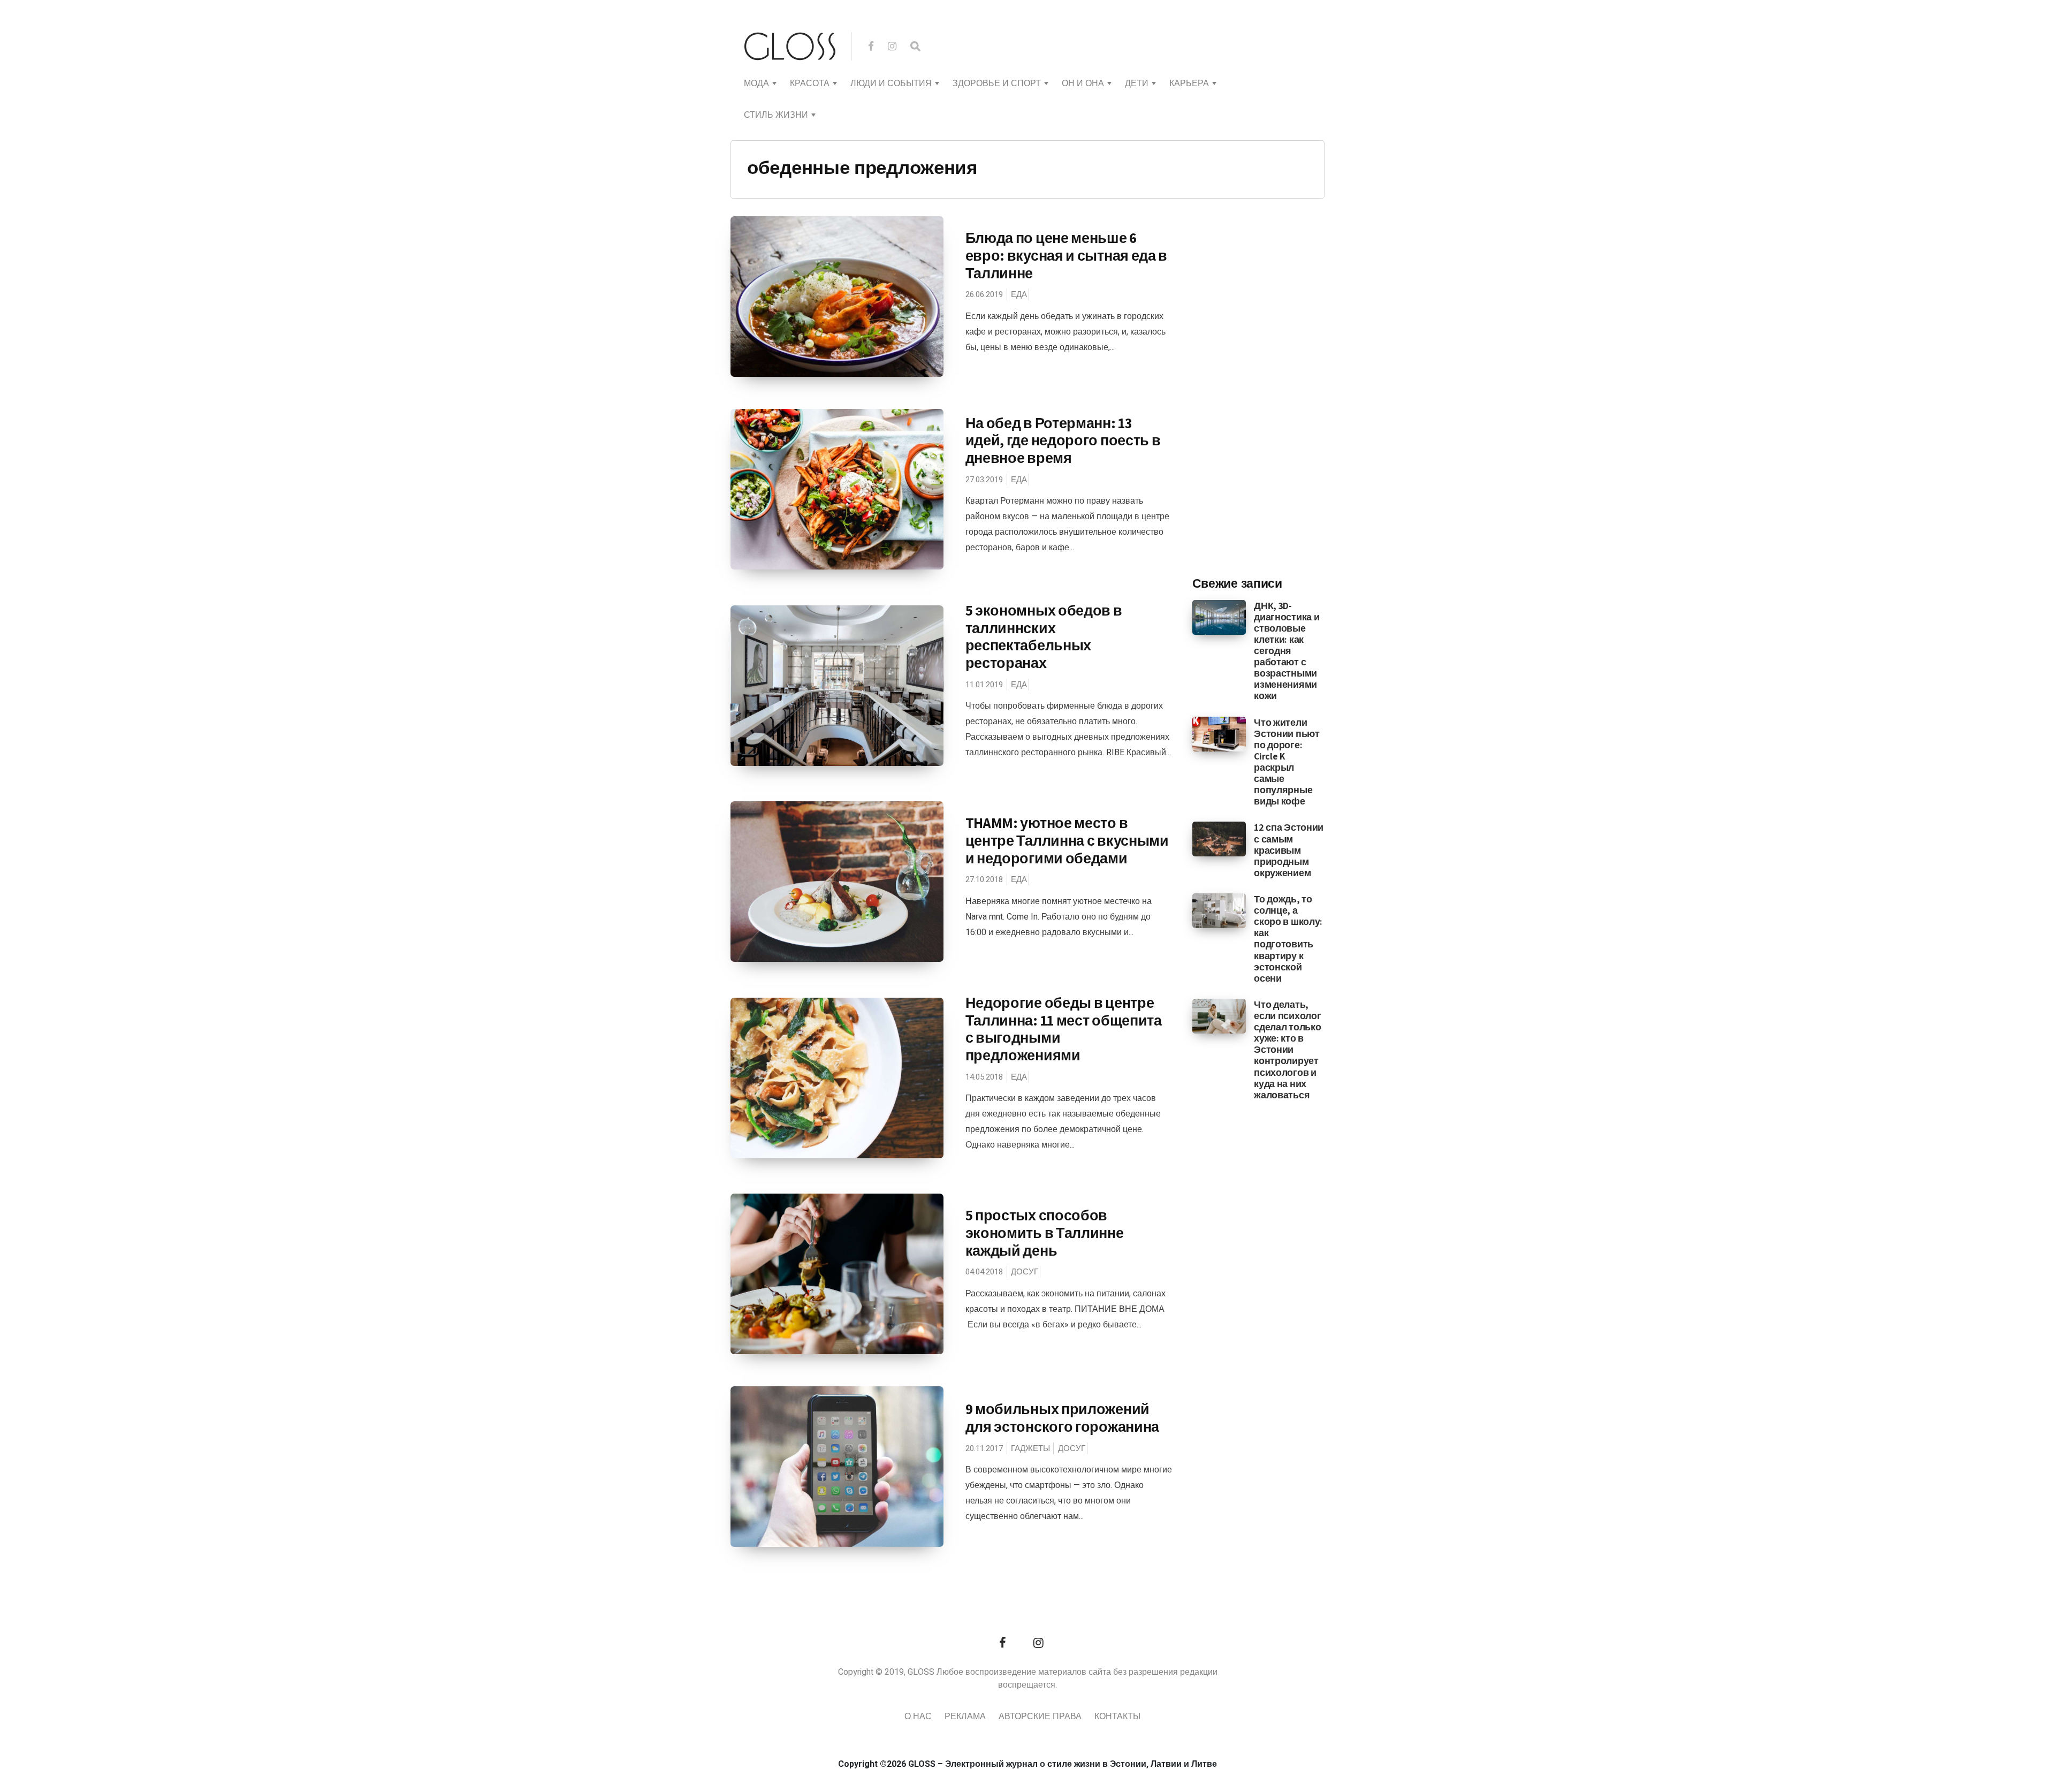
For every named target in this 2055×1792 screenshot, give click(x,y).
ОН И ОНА (1083, 83)
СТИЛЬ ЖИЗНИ (776, 115)
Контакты (1117, 1717)
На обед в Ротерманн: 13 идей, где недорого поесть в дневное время (1063, 440)
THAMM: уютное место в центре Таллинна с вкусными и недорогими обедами (1067, 840)
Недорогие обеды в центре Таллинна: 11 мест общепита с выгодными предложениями (1064, 1029)
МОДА (756, 83)
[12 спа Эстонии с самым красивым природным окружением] (1219, 839)
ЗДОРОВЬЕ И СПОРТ (997, 83)
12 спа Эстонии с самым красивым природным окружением (1289, 850)
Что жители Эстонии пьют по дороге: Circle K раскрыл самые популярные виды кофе (1287, 762)
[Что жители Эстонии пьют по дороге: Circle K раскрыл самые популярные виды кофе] (1219, 733)
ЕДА (1019, 294)
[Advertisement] (1273, 391)
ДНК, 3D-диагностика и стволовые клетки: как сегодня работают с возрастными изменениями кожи (1287, 651)
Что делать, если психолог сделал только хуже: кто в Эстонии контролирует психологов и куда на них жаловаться (1287, 1050)
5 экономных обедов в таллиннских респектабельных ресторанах (1044, 636)
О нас (918, 1717)
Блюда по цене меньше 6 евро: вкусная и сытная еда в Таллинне (1067, 255)
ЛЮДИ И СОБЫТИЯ (891, 83)
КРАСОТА (810, 83)
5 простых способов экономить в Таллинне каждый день (1045, 1232)
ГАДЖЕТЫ (1030, 1448)
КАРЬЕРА (1189, 83)
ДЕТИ (1137, 83)
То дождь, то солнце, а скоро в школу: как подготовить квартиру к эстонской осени (1288, 939)
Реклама (965, 1717)
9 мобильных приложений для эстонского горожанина (1063, 1418)
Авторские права (1040, 1717)
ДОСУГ (1025, 1272)
